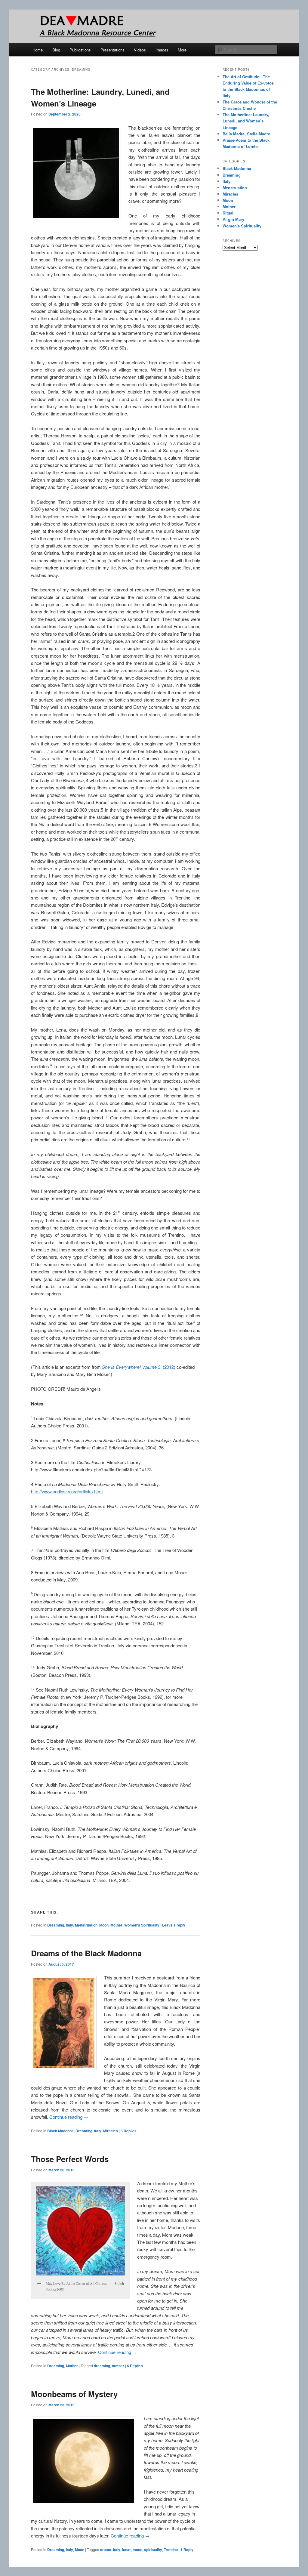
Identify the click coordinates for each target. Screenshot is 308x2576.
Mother (116, 1925)
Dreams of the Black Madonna (86, 1953)
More (182, 50)
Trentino (171, 2550)
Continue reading (69, 2117)
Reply (187, 2550)
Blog (56, 50)
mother (118, 2366)
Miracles (111, 2131)
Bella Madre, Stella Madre (246, 134)
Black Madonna (60, 2131)
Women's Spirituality (142, 1925)
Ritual (228, 213)
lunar (126, 2550)
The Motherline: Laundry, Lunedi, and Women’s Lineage (246, 121)
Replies (129, 2131)
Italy (69, 1925)
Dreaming (56, 1925)
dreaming (102, 2366)
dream (106, 2550)
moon (137, 2550)
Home (38, 50)
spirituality (153, 2550)
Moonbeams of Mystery (74, 2394)
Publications (80, 50)
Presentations (112, 50)
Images (162, 50)
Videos (140, 50)
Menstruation (86, 1925)
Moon (104, 1925)
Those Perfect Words (70, 2159)
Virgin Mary (233, 219)
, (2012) (139, 1367)
